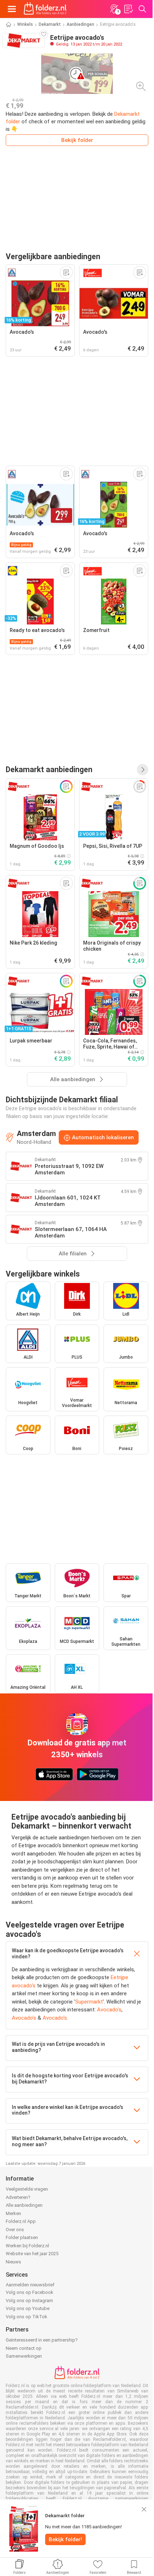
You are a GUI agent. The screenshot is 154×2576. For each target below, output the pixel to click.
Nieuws (13, 2262)
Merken (13, 2213)
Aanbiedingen (80, 24)
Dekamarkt (50, 24)
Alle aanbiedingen (24, 2205)
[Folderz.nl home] (45, 9)
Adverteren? (18, 2197)
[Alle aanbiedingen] (143, 770)
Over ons (15, 2230)
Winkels (25, 24)
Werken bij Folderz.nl (27, 2246)
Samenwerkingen (24, 2356)
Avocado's (109, 2010)
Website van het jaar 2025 (32, 2254)
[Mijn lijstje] (128, 9)
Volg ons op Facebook (30, 2292)
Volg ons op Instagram (29, 2301)
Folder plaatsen (22, 2237)
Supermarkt (89, 2002)
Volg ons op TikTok (27, 2317)
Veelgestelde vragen (27, 2189)
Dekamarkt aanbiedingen (49, 769)
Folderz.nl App (21, 2221)
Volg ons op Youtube (28, 2308)
